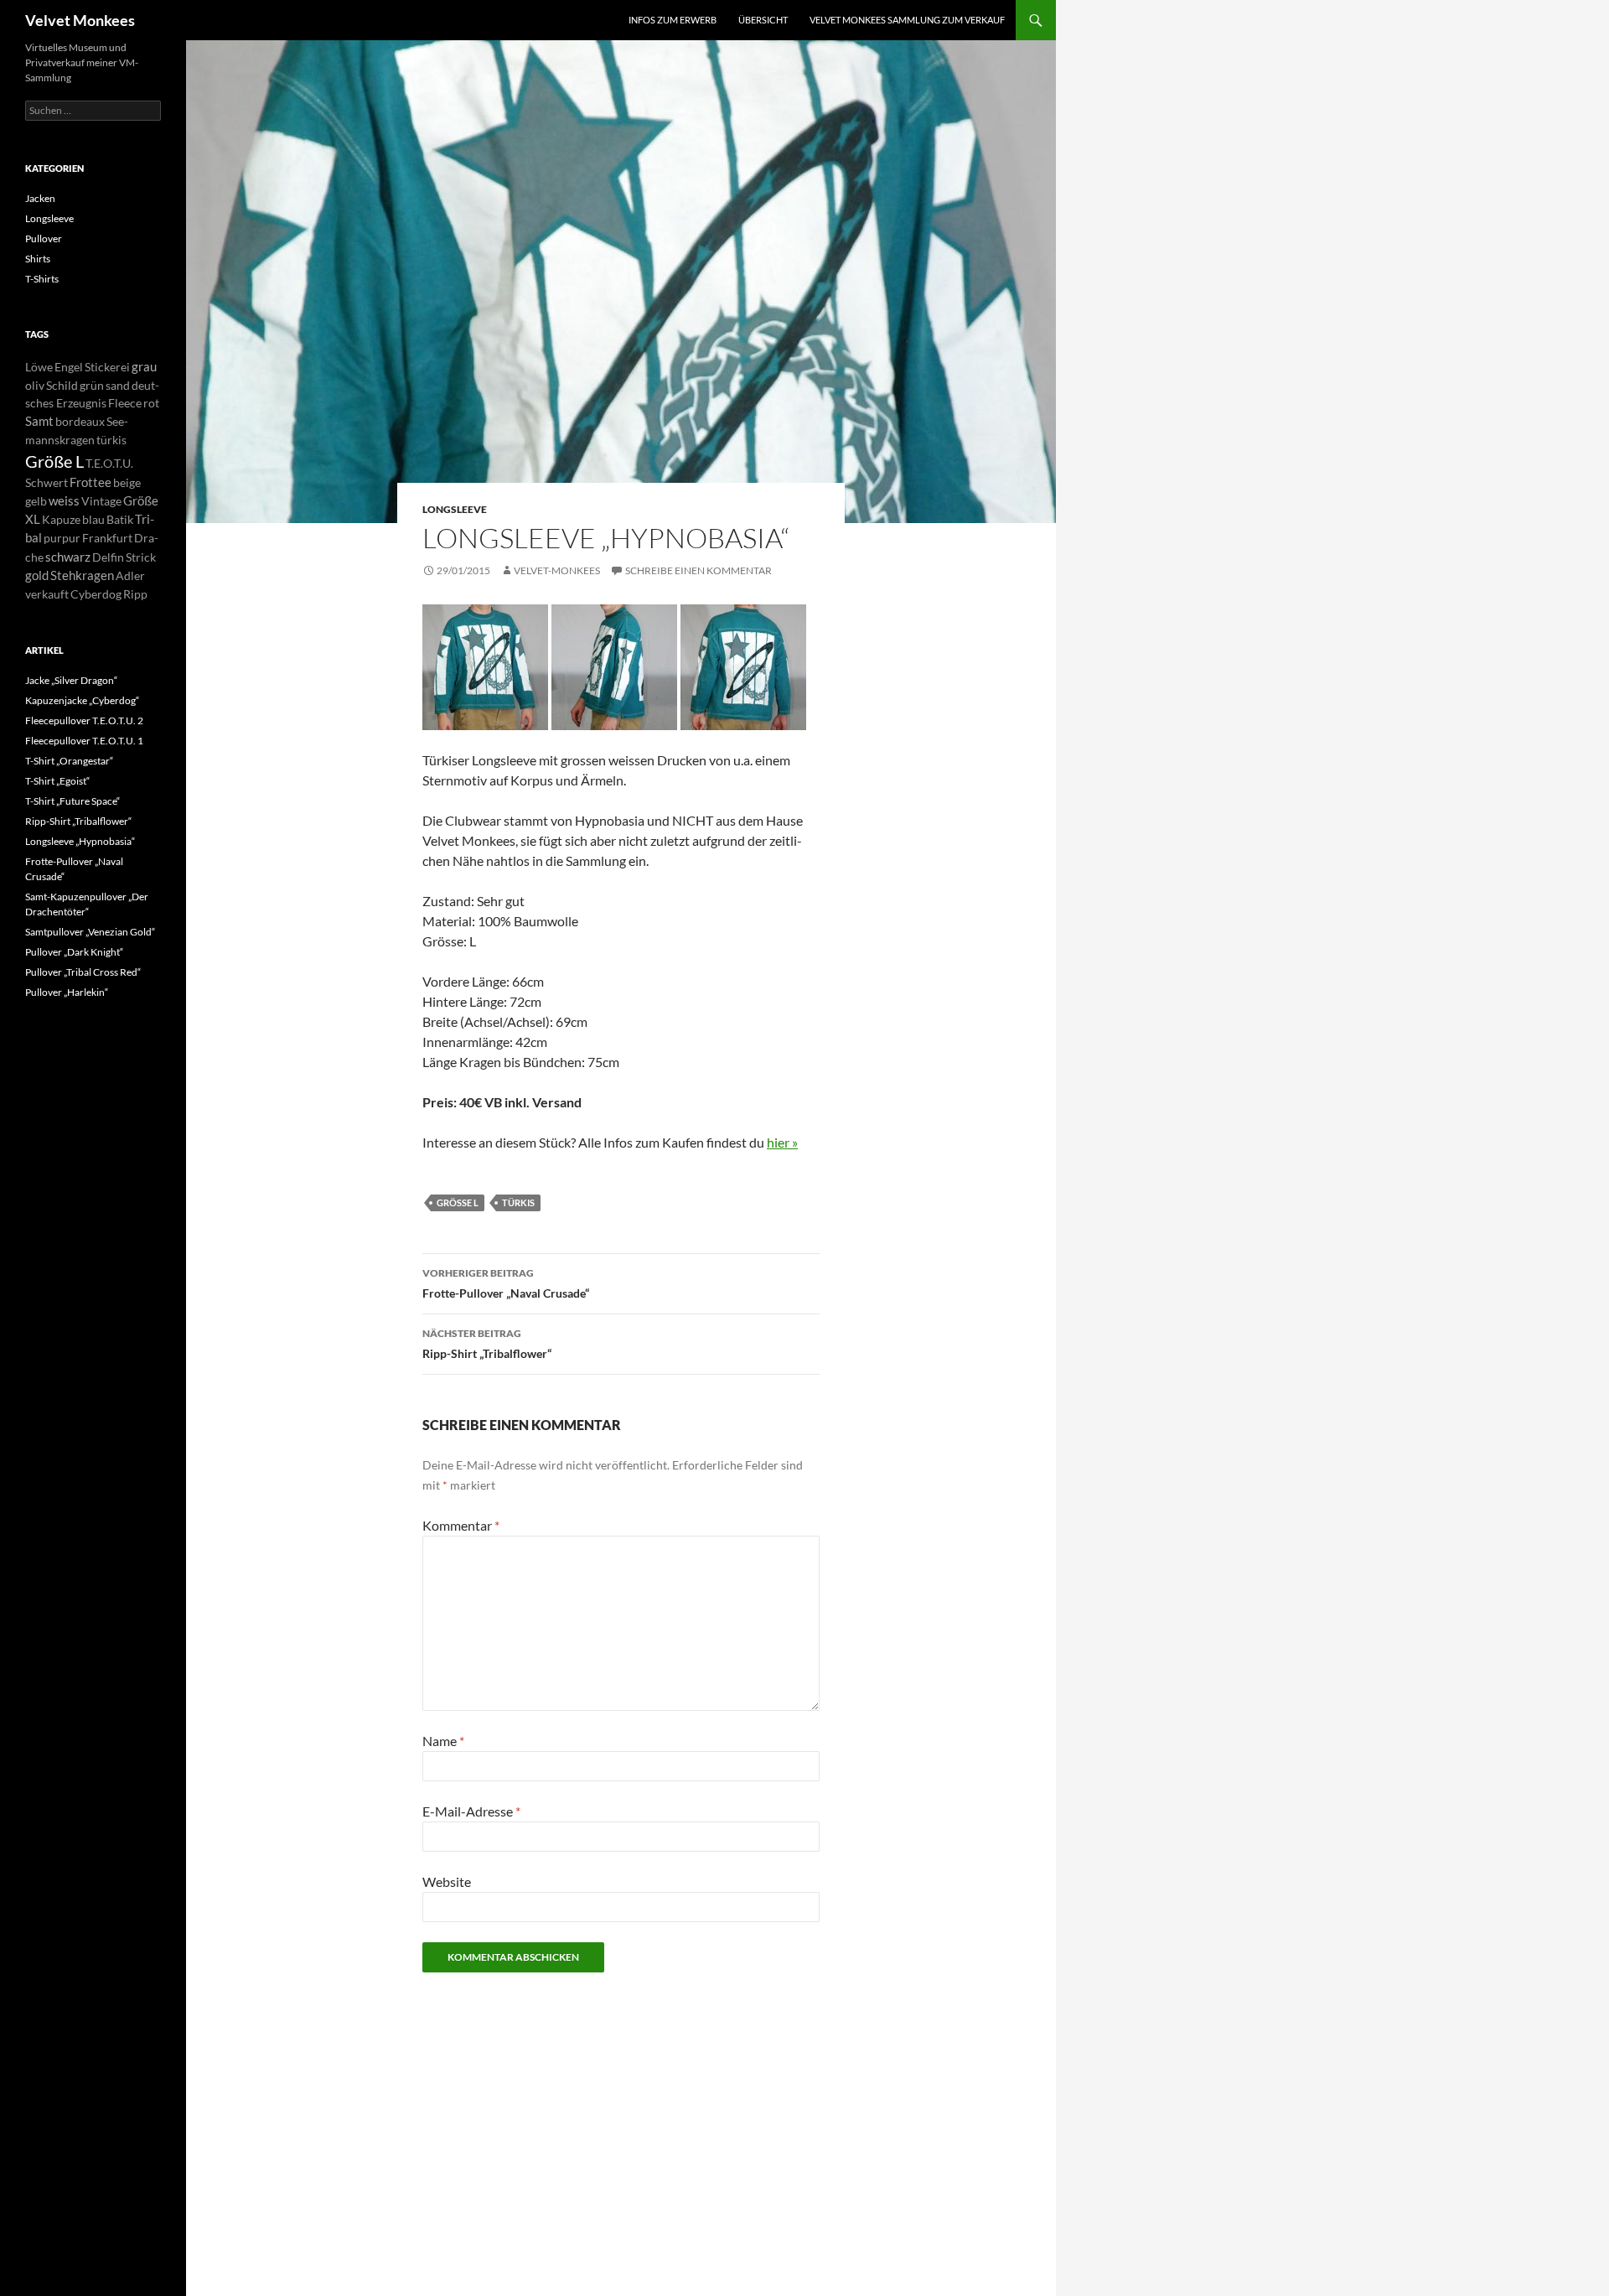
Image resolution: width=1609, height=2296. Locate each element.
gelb (36, 501)
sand (118, 385)
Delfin (108, 557)
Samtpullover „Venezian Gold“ (90, 932)
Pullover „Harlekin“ (67, 992)
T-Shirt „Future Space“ (72, 801)
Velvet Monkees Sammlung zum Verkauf (907, 20)
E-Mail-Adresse (471, 1811)
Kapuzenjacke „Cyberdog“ (82, 700)
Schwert (47, 482)
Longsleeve (455, 509)
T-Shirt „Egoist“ (57, 781)
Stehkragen (82, 575)
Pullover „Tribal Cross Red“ (83, 972)
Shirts (38, 259)
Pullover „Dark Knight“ (74, 952)
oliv (35, 385)
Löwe (39, 367)
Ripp (135, 594)
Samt (39, 421)
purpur (62, 538)
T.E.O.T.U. (109, 463)
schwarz (68, 557)
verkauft (47, 594)
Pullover (44, 238)
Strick (141, 557)
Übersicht (763, 20)
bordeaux (80, 421)
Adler (130, 575)
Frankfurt (107, 538)
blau (93, 519)
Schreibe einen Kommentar (698, 570)
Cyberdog (96, 594)
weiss (64, 500)
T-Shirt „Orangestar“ (69, 761)
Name (443, 1741)
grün (92, 385)
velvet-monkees (557, 570)
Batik (120, 519)
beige (127, 482)
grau (144, 366)
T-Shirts (42, 279)
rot (151, 403)
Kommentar (461, 1525)
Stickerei (107, 367)
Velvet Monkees (80, 20)
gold (37, 575)
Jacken (40, 198)
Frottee (91, 482)
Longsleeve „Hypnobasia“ (80, 841)
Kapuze (61, 519)
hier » (782, 1142)
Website (447, 1881)
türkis (518, 1202)
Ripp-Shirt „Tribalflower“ (487, 1344)
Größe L (458, 1202)
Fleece (125, 403)
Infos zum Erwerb (673, 20)
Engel (69, 367)
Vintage (101, 501)
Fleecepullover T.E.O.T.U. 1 (84, 741)
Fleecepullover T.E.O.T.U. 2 (84, 720)
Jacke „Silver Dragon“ (71, 680)
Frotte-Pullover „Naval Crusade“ (506, 1283)
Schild (62, 385)
